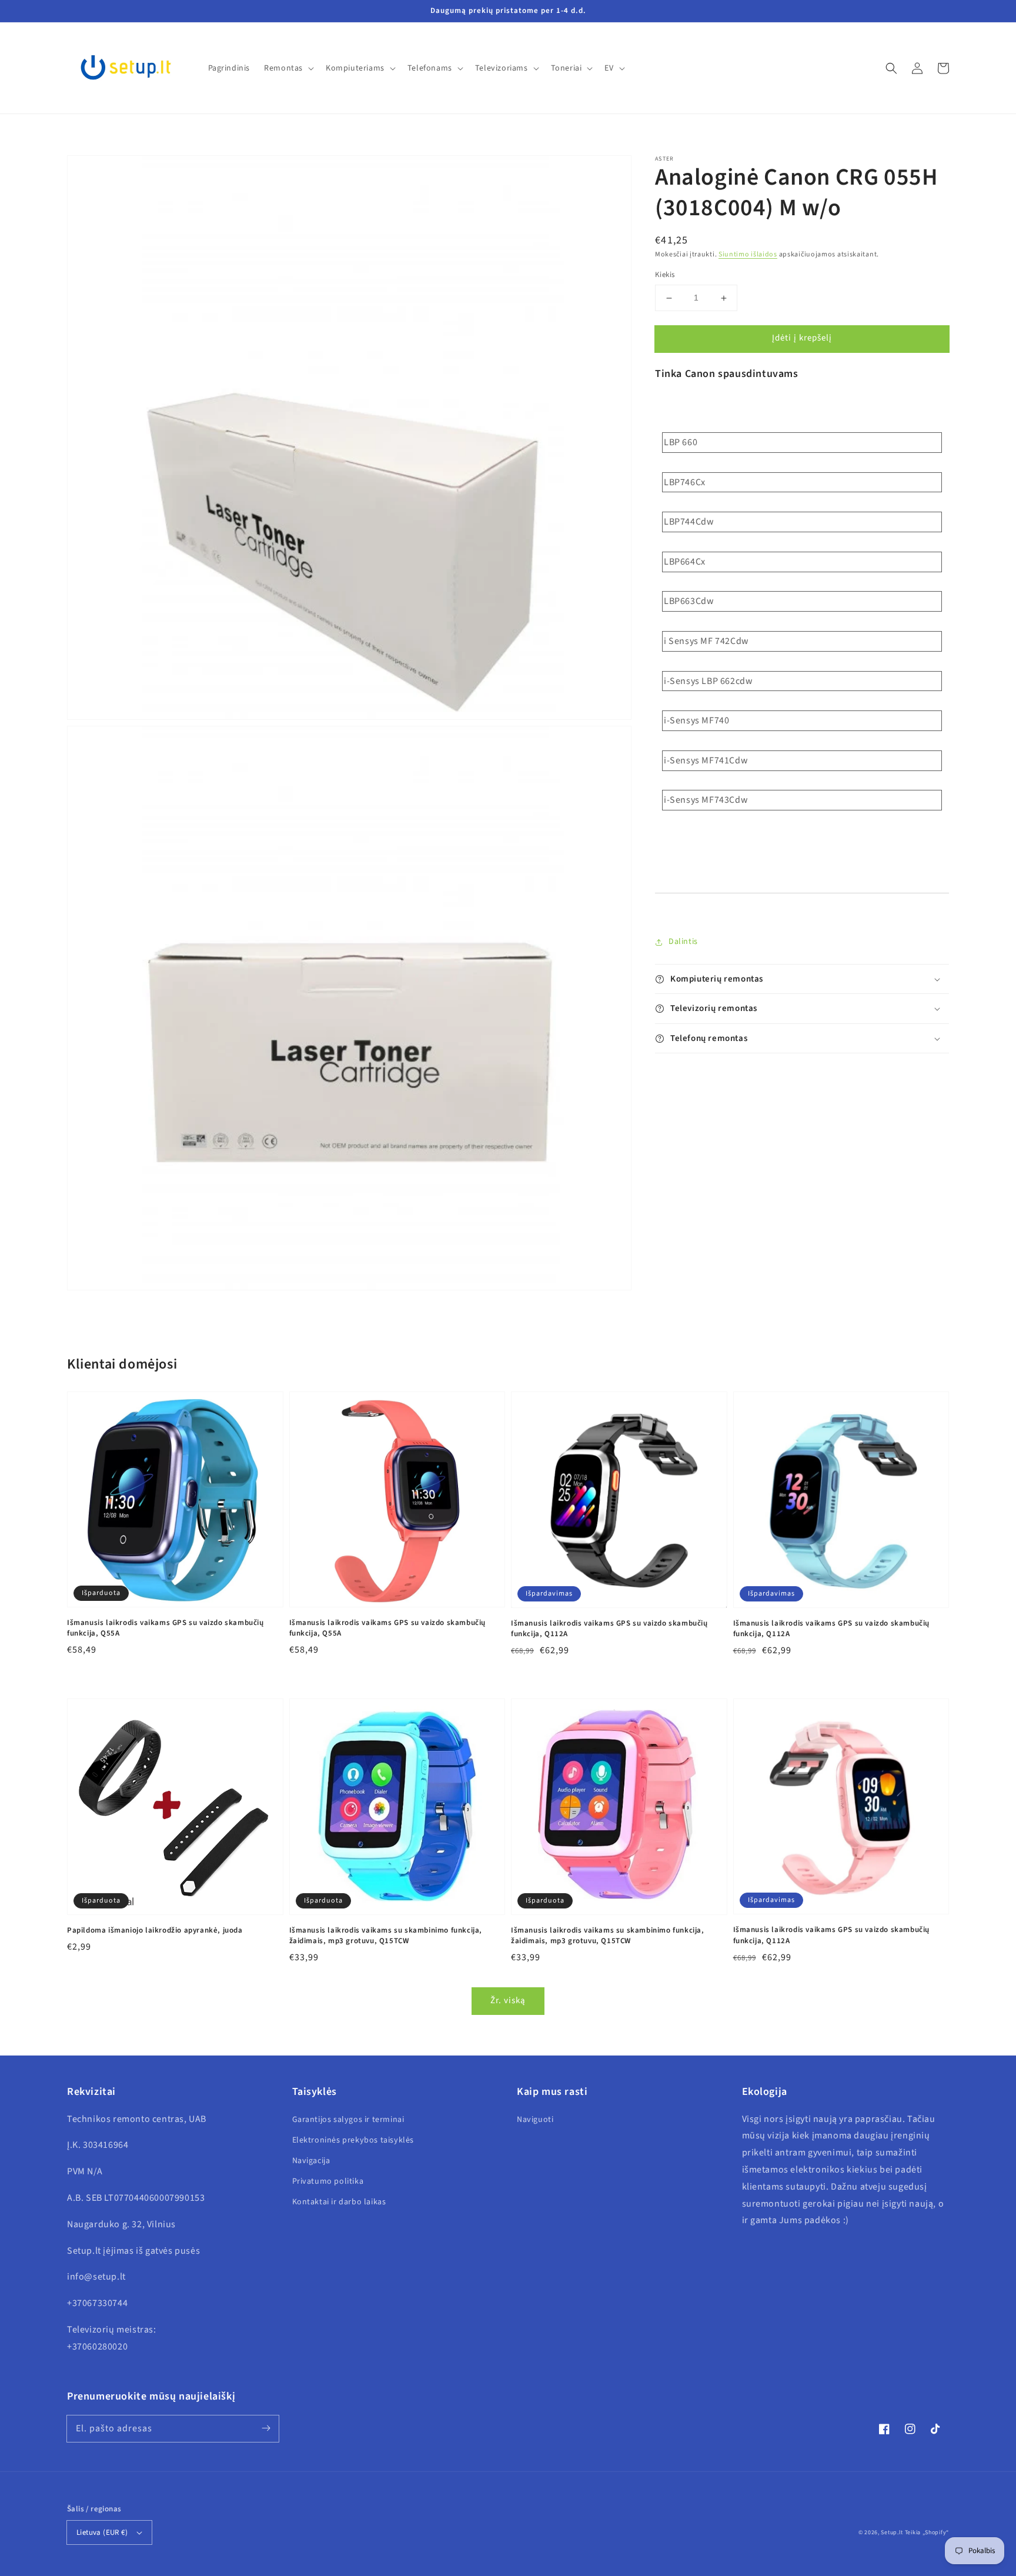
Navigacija (311, 2161)
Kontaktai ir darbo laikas (339, 2202)
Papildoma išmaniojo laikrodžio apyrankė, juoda (155, 1930)
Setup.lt (892, 2532)
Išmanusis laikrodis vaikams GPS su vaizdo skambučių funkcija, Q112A (609, 1629)
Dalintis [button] (683, 942)
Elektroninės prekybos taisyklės (353, 2140)
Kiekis (665, 275)
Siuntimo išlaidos (748, 254)
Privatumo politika (328, 2181)
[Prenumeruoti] (266, 2428)
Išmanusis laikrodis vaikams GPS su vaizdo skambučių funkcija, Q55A (166, 1628)
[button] (891, 68)
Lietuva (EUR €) (102, 2532)
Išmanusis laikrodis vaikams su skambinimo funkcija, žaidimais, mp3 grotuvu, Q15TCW (386, 1936)
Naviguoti (535, 2120)
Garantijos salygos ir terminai (348, 2120)
